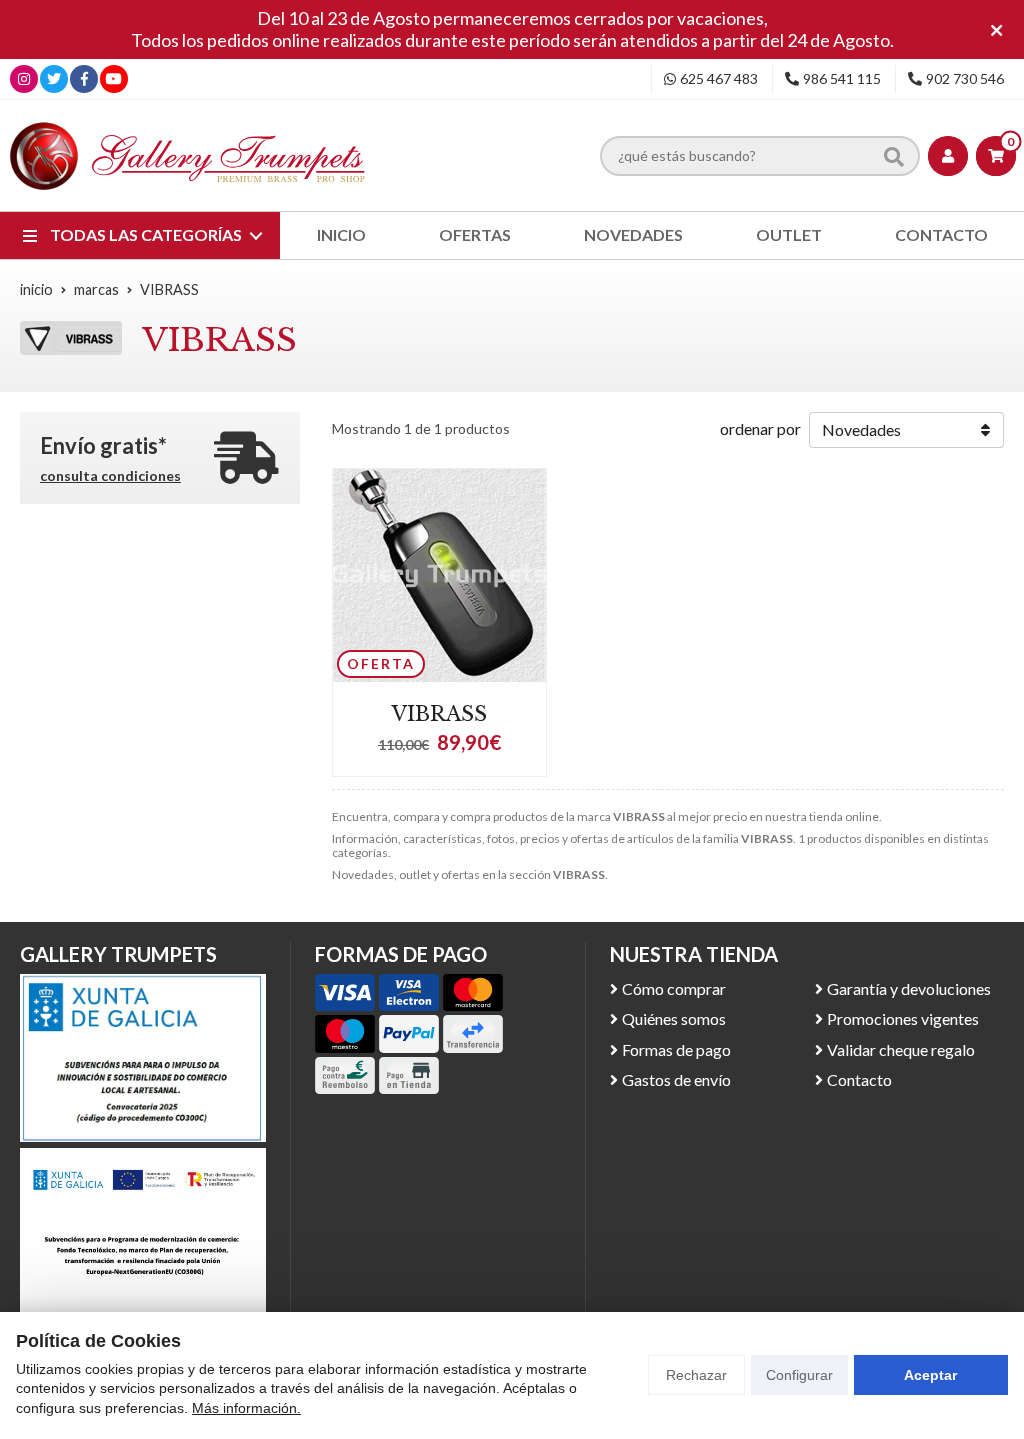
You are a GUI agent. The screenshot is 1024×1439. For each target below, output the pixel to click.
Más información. (246, 1408)
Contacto (859, 1079)
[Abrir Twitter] (54, 78)
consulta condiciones (110, 476)
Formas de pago (676, 1049)
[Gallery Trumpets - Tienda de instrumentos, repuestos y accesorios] (188, 155)
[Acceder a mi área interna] (948, 156)
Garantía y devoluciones (909, 988)
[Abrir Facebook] (84, 78)
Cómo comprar (674, 988)
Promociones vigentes (903, 1018)
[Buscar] (894, 156)
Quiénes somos (674, 1018)
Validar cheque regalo (901, 1049)
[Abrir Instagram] (24, 78)
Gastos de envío (676, 1079)
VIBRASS (439, 714)
